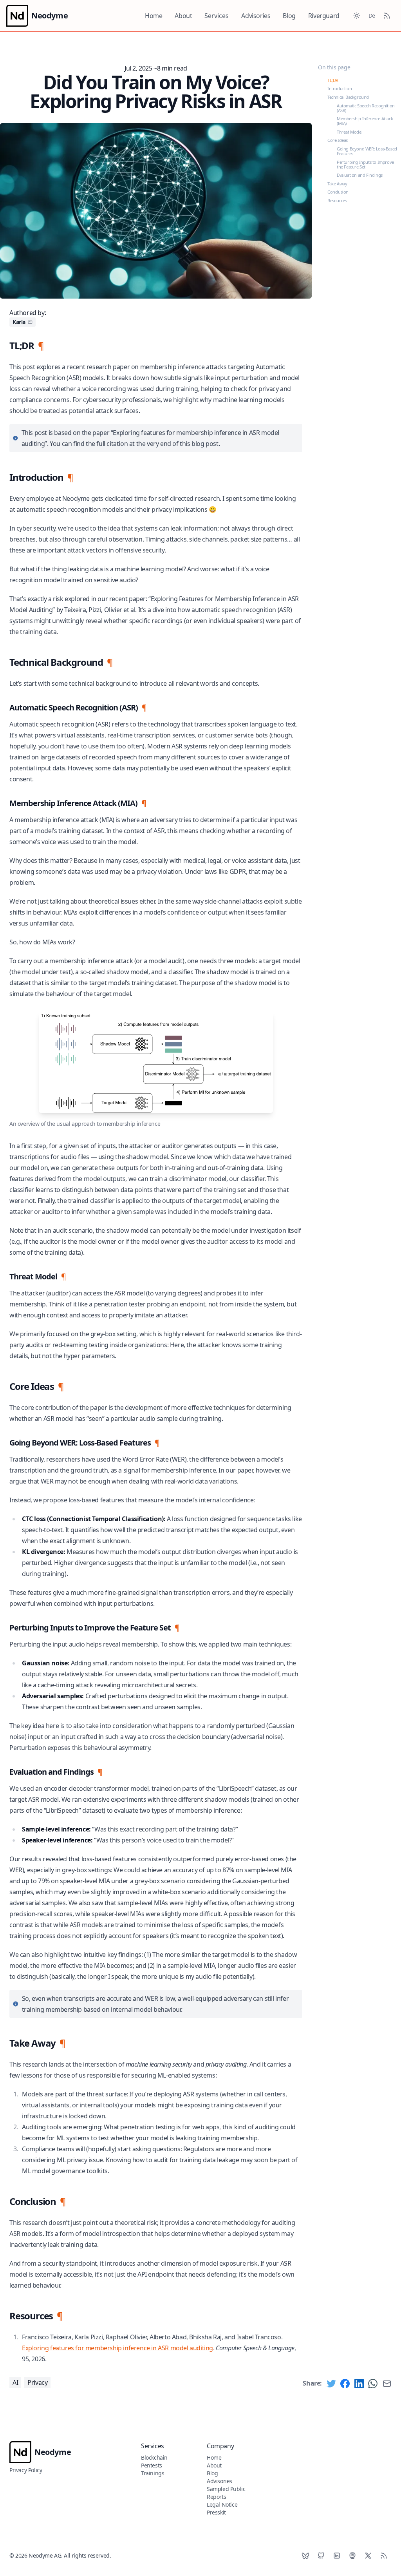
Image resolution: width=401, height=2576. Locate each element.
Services (217, 16)
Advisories (256, 16)
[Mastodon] (352, 2556)
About (183, 16)
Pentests (152, 2465)
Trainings (153, 2473)
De (372, 15)
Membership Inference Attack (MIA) (365, 121)
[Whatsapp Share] (373, 2384)
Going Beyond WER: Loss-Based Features (367, 151)
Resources (337, 200)
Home (154, 16)
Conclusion (338, 192)
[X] (368, 2556)
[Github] (321, 2556)
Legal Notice (222, 2504)
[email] (30, 322)
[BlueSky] (305, 2556)
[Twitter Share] (331, 2384)
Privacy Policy (26, 2470)
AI (15, 2382)
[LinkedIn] (337, 2556)
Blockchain (154, 2457)
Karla (19, 322)
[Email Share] (387, 2384)
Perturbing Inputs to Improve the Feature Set (365, 164)
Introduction (340, 88)
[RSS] (384, 2556)
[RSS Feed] (387, 16)
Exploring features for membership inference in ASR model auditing (117, 2348)
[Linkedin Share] (359, 2384)
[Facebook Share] (345, 2384)
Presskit (216, 2512)
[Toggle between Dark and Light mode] (357, 16)
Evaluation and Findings (360, 175)
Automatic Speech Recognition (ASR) (366, 108)
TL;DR (333, 80)
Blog (289, 16)
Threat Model (350, 132)
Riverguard (324, 16)
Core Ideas (338, 140)
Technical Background (348, 97)
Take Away (337, 184)
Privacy (37, 2382)
